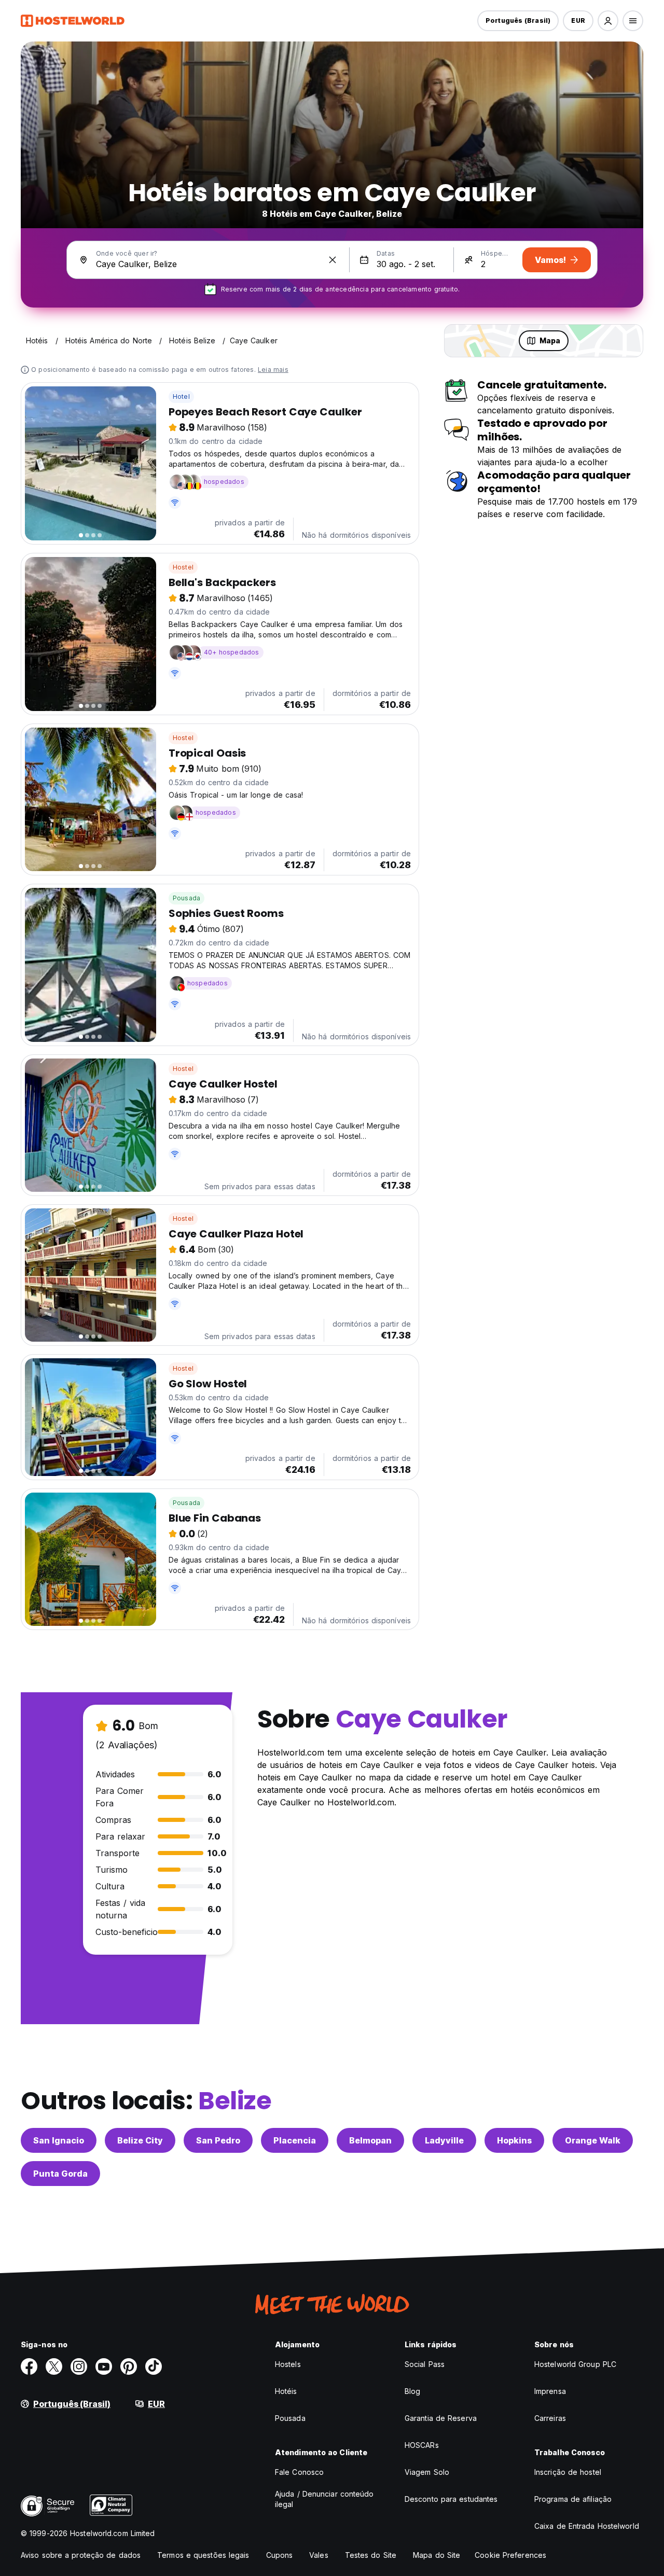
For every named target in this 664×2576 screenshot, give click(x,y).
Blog (412, 2391)
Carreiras (550, 2418)
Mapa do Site (437, 2555)
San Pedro (218, 2140)
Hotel (181, 396)
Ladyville (444, 2140)
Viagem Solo (427, 2472)
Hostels (288, 2364)
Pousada (186, 898)
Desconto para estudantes (451, 2499)
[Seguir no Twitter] (54, 2366)
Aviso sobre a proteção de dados (81, 2555)
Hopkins (514, 2140)
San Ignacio (59, 2140)
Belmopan (370, 2140)
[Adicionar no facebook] (29, 2366)
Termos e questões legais (203, 2555)
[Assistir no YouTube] (104, 2366)
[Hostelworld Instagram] (79, 2366)
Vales (319, 2555)
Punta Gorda (60, 2174)
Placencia (295, 2140)
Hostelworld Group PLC (575, 2364)
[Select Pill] (608, 21)
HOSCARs (422, 2445)
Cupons (280, 2555)
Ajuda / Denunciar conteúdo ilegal (324, 2499)
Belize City (140, 2140)
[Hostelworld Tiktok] (154, 2366)
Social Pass (425, 2364)
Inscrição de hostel (568, 2472)
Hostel (183, 567)
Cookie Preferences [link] (510, 2555)
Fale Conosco (299, 2472)
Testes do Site (371, 2555)
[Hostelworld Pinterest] (129, 2366)
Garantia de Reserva (441, 2418)
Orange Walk (593, 2140)
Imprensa (550, 2391)
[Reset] (333, 260)
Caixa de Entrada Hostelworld (587, 2526)
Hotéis (286, 2391)
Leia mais (273, 370)
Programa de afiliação (573, 2499)
